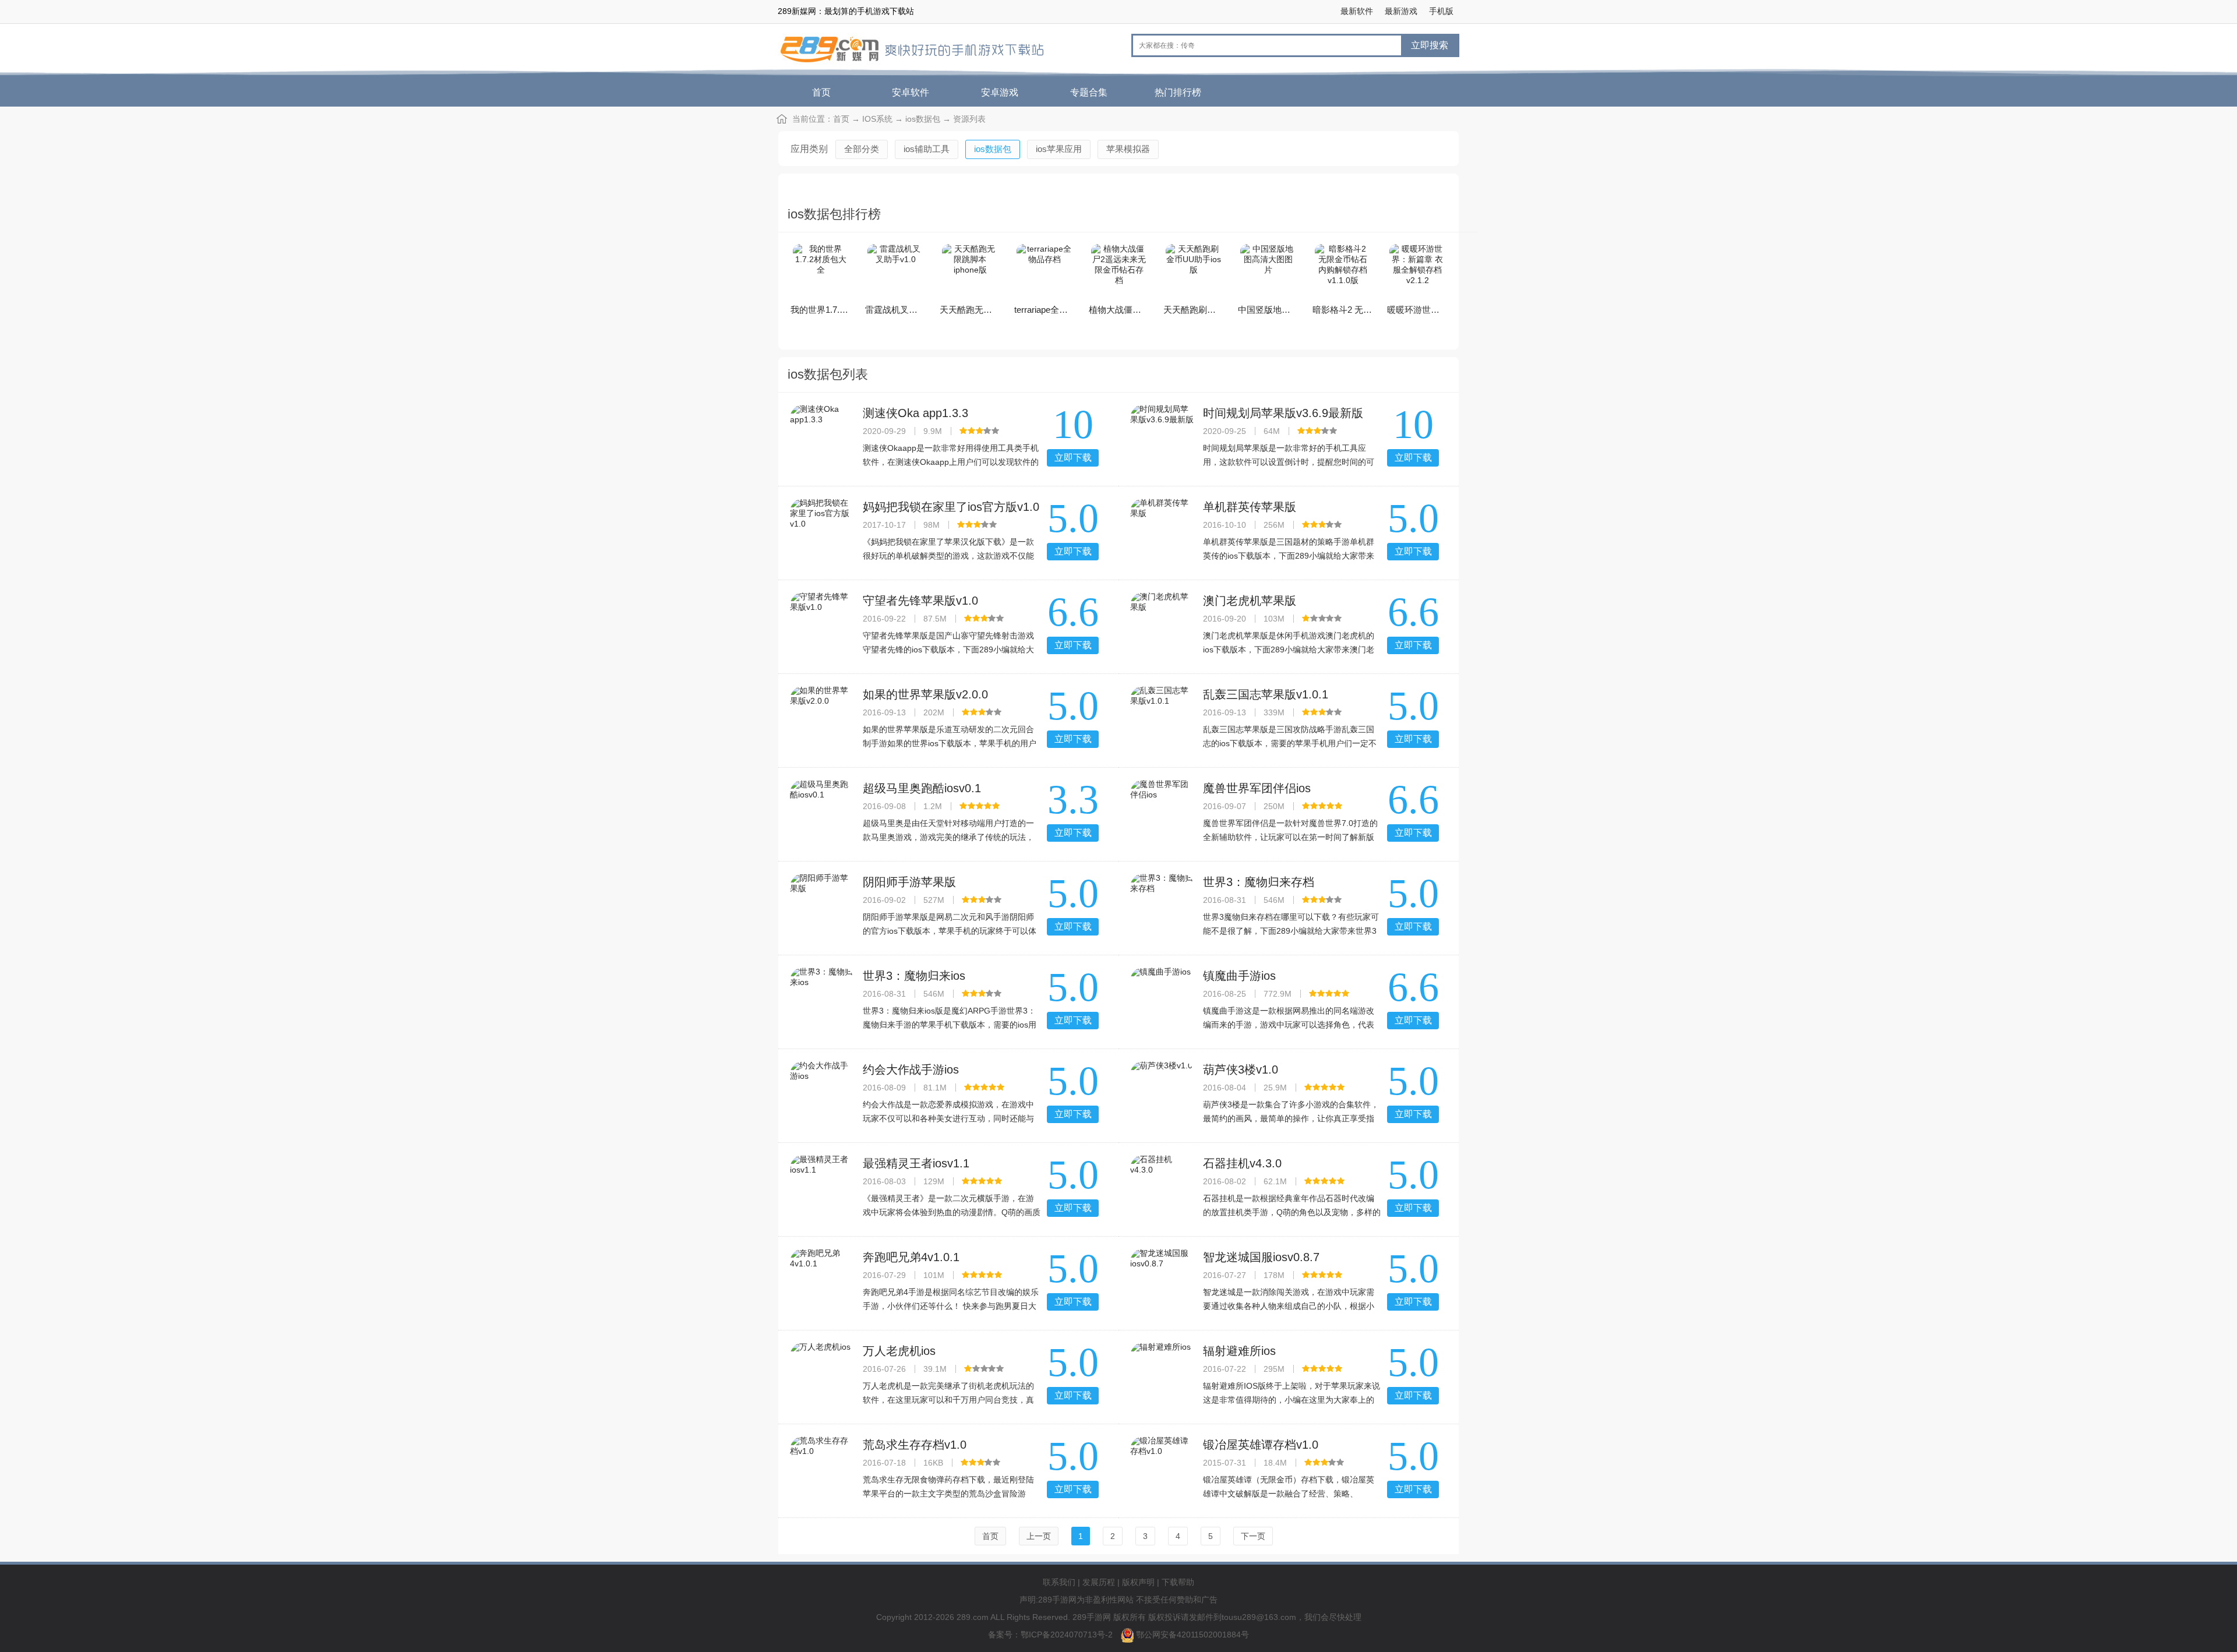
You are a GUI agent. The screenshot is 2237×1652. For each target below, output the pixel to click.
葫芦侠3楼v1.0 (1241, 1069)
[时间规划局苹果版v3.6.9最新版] (1162, 436)
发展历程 (1099, 1582)
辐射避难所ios (1239, 1351)
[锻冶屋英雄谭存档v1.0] (1162, 1468)
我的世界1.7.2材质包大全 (839, 310)
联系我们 (1059, 1582)
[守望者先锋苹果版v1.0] (822, 624)
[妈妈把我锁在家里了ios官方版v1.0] (822, 530)
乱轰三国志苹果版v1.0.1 (1266, 694)
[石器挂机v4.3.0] (1162, 1187)
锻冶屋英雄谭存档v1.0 (1261, 1445)
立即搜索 (1430, 45)
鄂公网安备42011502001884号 (1192, 1635)
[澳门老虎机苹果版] (1162, 624)
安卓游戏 (1000, 92)
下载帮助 (1178, 1582)
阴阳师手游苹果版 (909, 882)
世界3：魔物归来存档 (1259, 882)
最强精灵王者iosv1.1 (916, 1163)
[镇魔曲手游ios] (1162, 999)
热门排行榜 (1178, 92)
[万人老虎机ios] (822, 1374)
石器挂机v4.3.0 (1242, 1163)
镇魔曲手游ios (1239, 976)
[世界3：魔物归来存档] (1162, 905)
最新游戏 (1401, 11)
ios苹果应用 (1059, 149)
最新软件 (1357, 11)
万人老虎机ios (899, 1351)
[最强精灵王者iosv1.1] (822, 1187)
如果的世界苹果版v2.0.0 (925, 694)
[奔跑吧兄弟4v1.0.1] (822, 1280)
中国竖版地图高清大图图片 (1290, 310)
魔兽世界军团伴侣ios (1257, 788)
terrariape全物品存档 (1054, 310)
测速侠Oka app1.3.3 (915, 413)
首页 (821, 92)
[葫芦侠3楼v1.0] (1162, 1093)
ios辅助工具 (927, 149)
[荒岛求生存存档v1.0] (822, 1468)
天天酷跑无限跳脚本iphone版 (996, 310)
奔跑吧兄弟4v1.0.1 (911, 1257)
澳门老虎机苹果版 (1250, 601)
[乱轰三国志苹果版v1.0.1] (1162, 718)
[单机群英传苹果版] (1162, 530)
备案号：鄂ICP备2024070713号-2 (1052, 1635)
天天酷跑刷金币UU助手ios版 (1219, 310)
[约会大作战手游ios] (822, 1093)
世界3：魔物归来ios (914, 976)
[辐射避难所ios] (1162, 1374)
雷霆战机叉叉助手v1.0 (908, 310)
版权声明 (1138, 1582)
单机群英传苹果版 (1250, 507)
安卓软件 (911, 92)
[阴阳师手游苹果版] (822, 905)
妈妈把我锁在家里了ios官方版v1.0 (951, 507)
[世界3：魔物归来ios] (822, 999)
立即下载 (1073, 458)
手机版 (1441, 11)
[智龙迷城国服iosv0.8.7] (1162, 1280)
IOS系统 (877, 119)
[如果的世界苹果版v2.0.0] (822, 718)
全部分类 (862, 149)
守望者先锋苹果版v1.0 (920, 601)
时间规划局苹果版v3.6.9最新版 (1283, 413)
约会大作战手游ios (911, 1069)
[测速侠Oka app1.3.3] (822, 436)
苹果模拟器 (1128, 149)
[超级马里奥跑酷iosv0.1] (822, 811)
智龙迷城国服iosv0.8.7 (1261, 1257)
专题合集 (1089, 92)
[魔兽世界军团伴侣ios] (1162, 811)
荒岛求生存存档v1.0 (915, 1445)
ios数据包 (923, 119)
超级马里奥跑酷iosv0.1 (922, 788)
